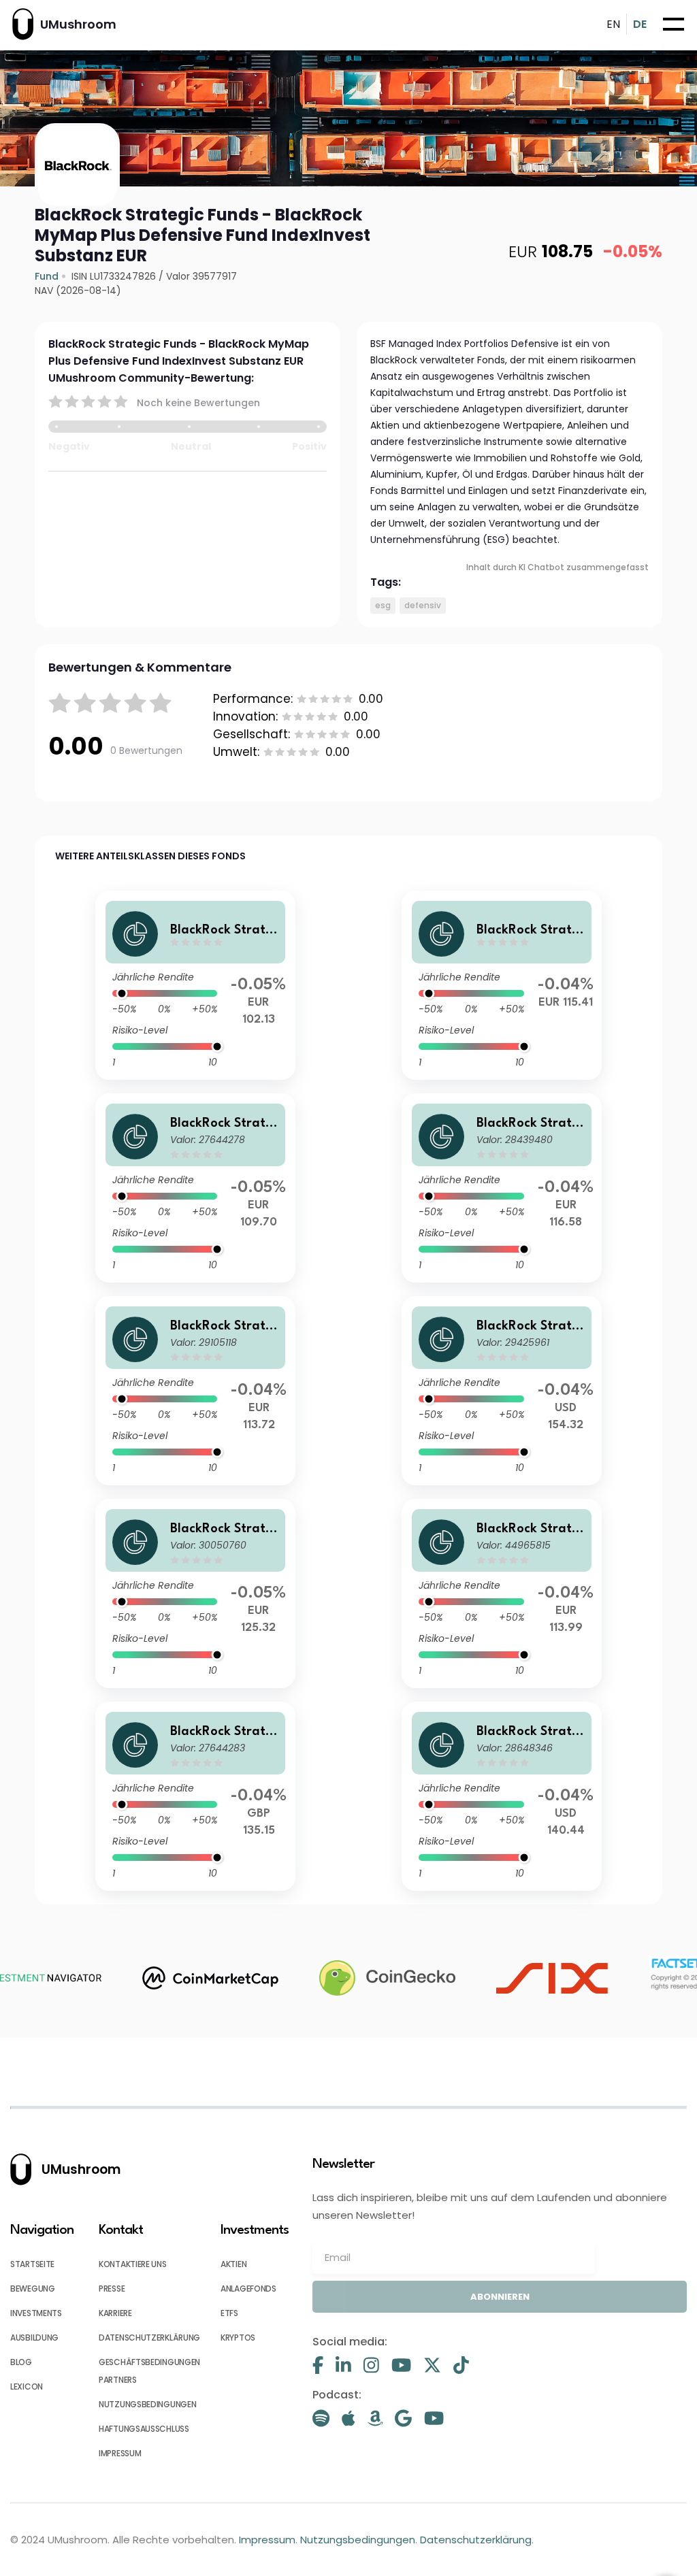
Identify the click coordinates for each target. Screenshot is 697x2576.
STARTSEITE (32, 2264)
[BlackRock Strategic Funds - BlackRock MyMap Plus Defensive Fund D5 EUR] (195, 1188)
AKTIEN (233, 2264)
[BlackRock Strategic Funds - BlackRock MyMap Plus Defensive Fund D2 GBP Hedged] (195, 1796)
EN (613, 24)
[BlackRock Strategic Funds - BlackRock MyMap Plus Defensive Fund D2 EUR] (195, 1594)
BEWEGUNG (33, 2289)
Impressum (267, 2540)
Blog (21, 2362)
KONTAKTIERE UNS (133, 2264)
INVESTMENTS (36, 2313)
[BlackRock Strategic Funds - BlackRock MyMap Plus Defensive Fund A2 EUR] (502, 1188)
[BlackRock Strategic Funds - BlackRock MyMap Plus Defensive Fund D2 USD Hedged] (502, 1391)
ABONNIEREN (500, 2297)
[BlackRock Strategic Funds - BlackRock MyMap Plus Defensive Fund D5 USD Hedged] (502, 1796)
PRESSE (112, 2289)
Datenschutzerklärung (476, 2540)
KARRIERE (115, 2313)
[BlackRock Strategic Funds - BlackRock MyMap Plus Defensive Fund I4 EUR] (502, 985)
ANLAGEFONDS (248, 2289)
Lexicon (27, 2387)
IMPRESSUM (120, 2453)
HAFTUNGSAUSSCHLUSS (144, 2429)
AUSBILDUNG (34, 2338)
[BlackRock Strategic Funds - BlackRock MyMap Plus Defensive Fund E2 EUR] (195, 985)
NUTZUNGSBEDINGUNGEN (147, 2404)
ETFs (229, 2313)
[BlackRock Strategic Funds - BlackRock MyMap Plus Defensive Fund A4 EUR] (195, 1391)
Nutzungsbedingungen (358, 2540)
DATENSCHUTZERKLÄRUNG (149, 2338)
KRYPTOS (238, 2338)
